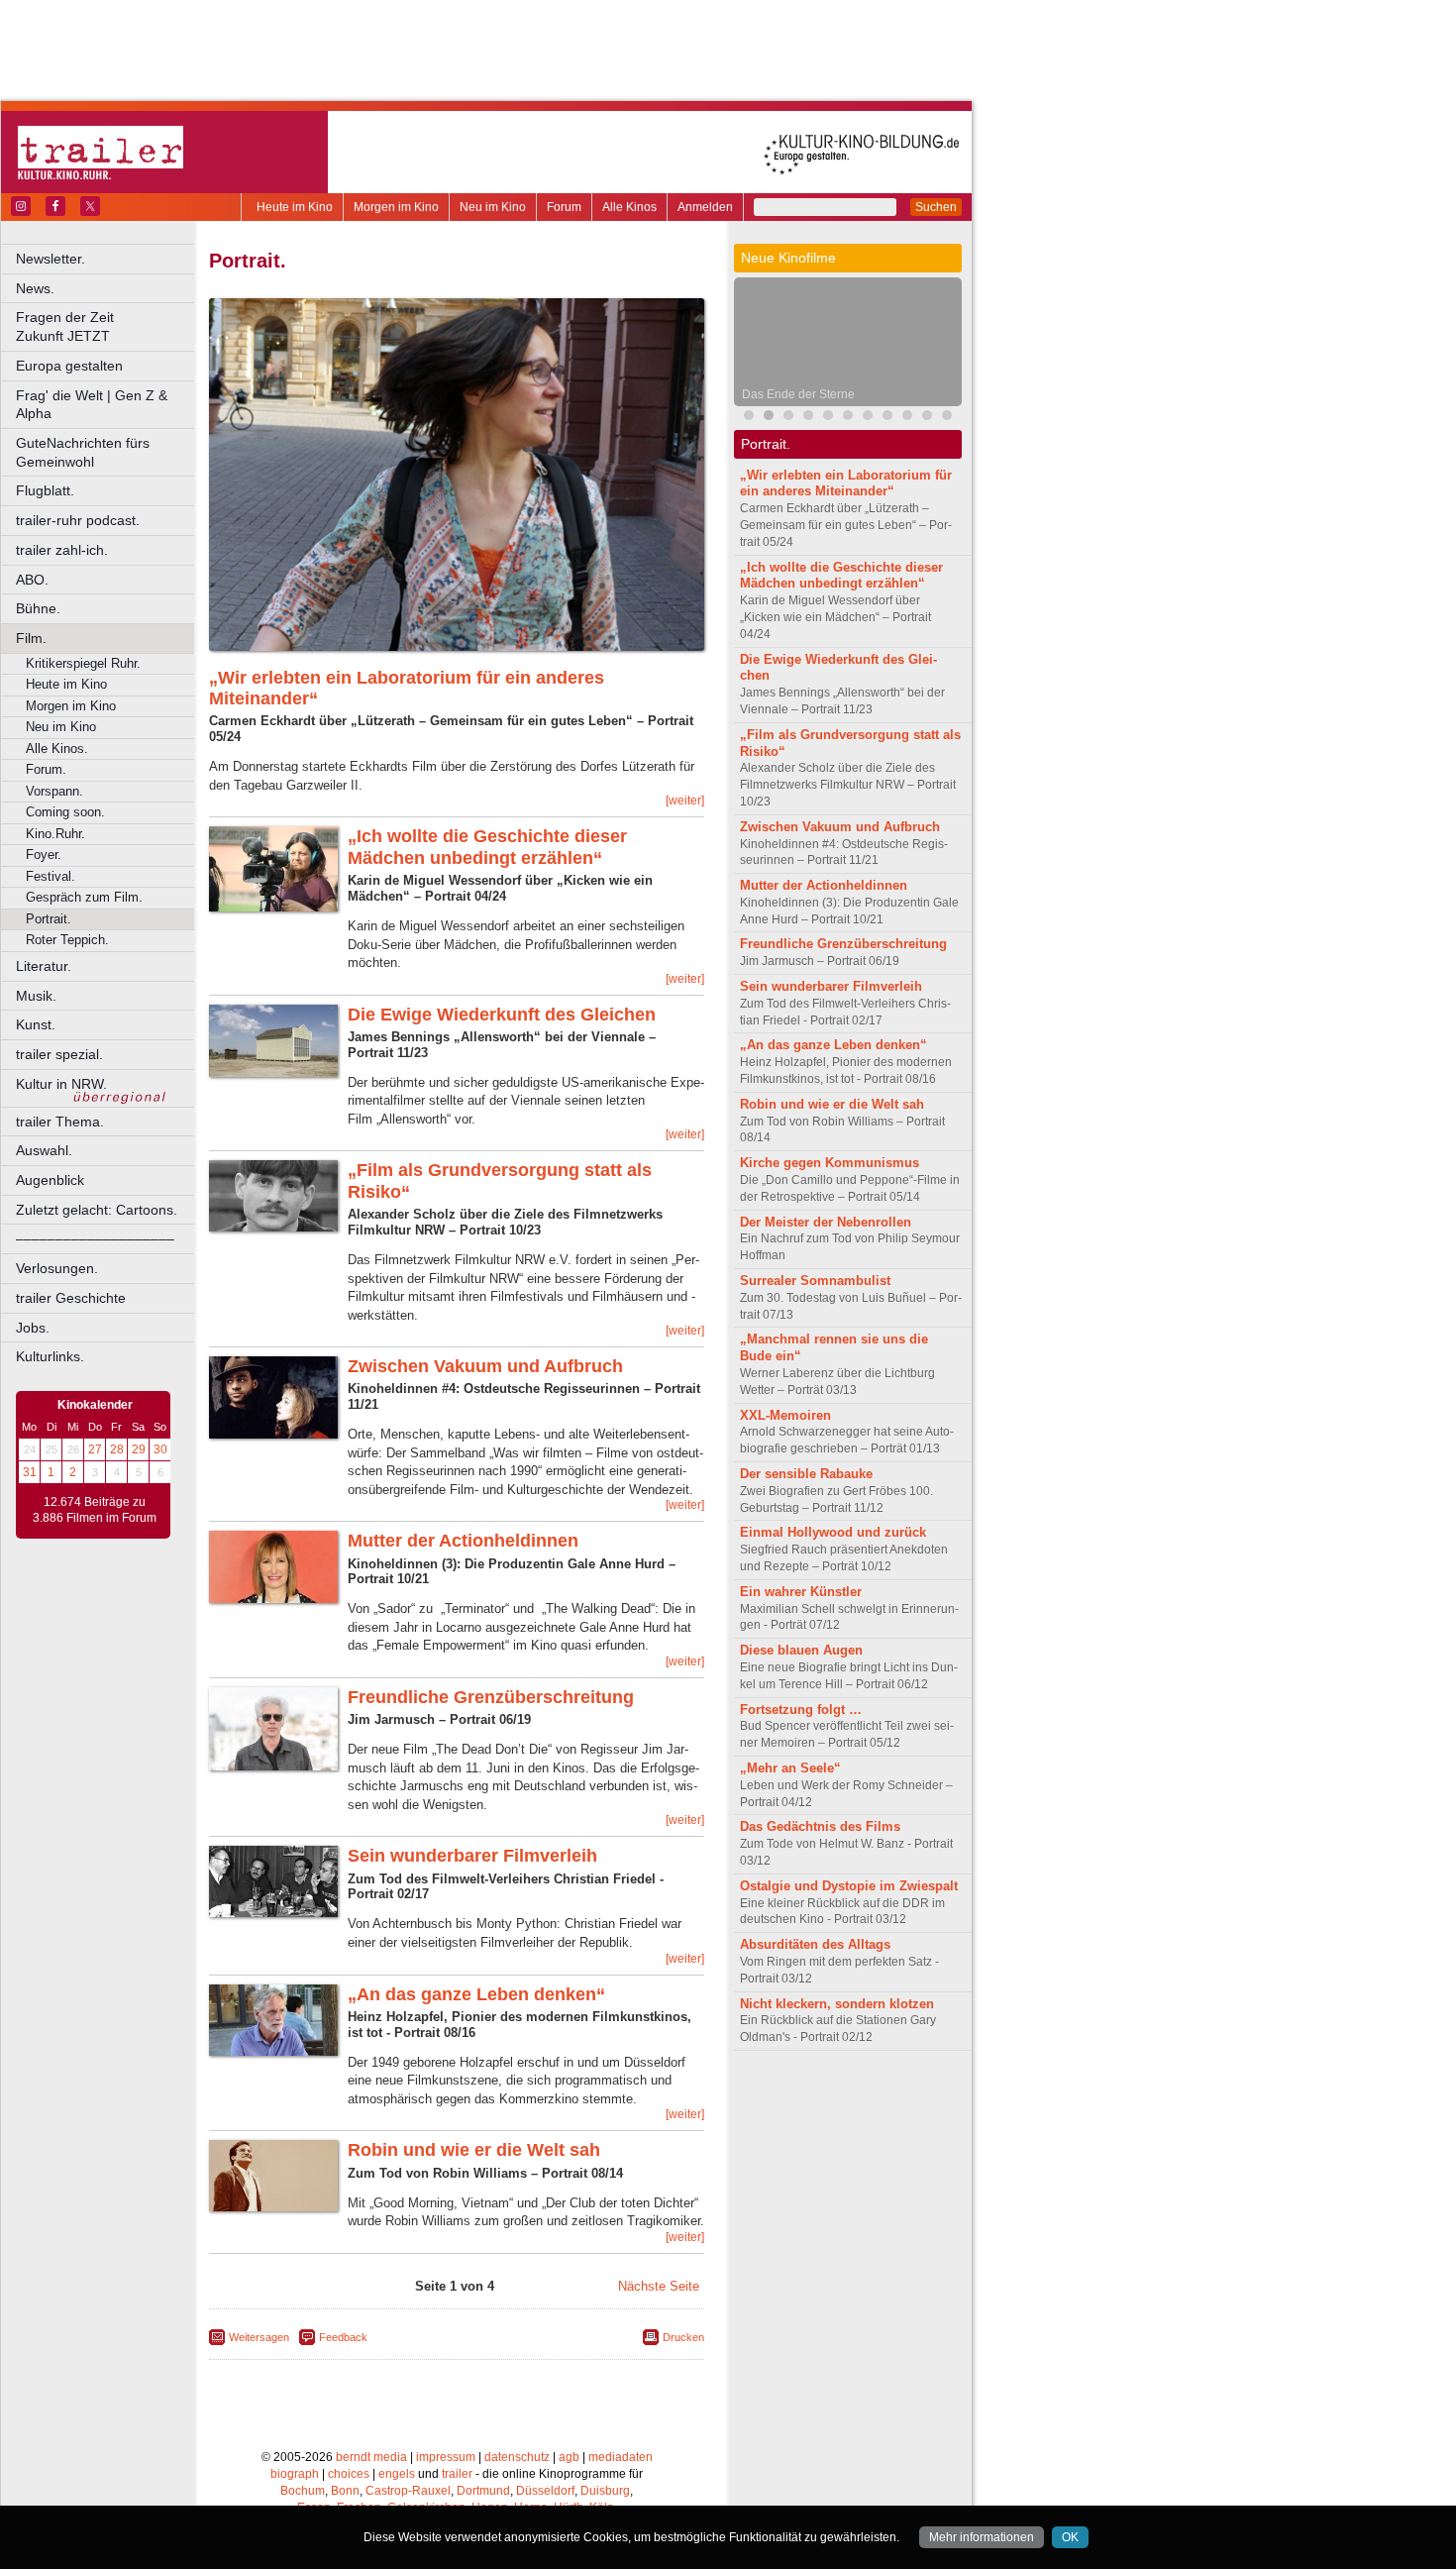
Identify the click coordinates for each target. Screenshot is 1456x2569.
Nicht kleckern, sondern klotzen (837, 2004)
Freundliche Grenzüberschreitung (491, 1697)
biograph (295, 2474)
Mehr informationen (982, 2537)
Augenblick (50, 1180)
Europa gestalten (69, 366)
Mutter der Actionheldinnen (463, 1541)
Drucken (683, 2337)
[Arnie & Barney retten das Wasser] (947, 418)
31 (30, 1472)
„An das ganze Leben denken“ (476, 1994)
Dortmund (483, 2491)
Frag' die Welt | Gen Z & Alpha (92, 405)
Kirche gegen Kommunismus (830, 1163)
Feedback (343, 2337)
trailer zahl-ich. (62, 550)
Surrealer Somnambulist (815, 1281)
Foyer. (44, 855)
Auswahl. (44, 1150)
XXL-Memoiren (785, 1415)
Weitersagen (259, 2337)
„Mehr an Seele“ (790, 1768)
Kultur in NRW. (61, 1084)
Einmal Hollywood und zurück (833, 1532)
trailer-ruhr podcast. (78, 520)
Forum (564, 207)
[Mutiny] (808, 418)
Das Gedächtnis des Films (820, 1826)
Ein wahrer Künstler (801, 1592)
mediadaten (621, 2457)
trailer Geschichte (71, 1298)
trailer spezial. (59, 1054)
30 (160, 1449)
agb (569, 2457)
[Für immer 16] (907, 418)
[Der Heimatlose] (887, 418)
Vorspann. (54, 791)
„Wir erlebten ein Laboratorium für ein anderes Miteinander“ (846, 483)
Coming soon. (65, 812)
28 (117, 1449)
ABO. (32, 580)
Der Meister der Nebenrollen (826, 1222)
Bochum (303, 2491)
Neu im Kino (493, 207)
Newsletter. (51, 259)
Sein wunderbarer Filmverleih (472, 1856)
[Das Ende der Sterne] (769, 418)
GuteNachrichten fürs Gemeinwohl (83, 452)
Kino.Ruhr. (55, 834)
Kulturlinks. (50, 1356)
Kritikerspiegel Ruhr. (83, 663)
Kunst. (36, 1024)
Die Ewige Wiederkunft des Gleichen (502, 1015)
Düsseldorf (545, 2491)
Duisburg (605, 2491)
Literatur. (44, 966)
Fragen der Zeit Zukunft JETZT (106, 326)
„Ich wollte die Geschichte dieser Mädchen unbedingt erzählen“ (487, 847)
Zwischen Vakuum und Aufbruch (485, 1366)
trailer (457, 2474)
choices (349, 2474)
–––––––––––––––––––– (95, 1238)
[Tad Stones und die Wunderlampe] (788, 418)
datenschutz (517, 2457)
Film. (31, 638)
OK (1070, 2537)
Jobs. (33, 1328)
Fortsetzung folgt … (801, 1710)
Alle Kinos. (57, 749)
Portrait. (49, 919)
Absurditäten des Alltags (815, 1944)
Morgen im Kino (396, 207)
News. (35, 288)
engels (397, 2474)
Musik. (36, 996)
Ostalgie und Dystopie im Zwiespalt (849, 1886)
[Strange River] (927, 418)
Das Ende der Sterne (798, 394)
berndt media (371, 2457)
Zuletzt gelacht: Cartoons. (97, 1210)
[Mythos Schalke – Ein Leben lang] (848, 418)
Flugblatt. (45, 490)
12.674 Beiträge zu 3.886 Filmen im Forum (95, 1510)
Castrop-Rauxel (408, 2491)
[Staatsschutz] (868, 418)
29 (139, 1449)
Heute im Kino (295, 207)
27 (95, 1449)
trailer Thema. (60, 1122)
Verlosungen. (57, 1268)
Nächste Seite (659, 2286)
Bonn (345, 2491)
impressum (446, 2457)
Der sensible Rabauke (806, 1474)
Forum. (46, 769)
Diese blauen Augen (801, 1650)
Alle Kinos (629, 207)
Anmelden (705, 207)
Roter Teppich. (67, 940)
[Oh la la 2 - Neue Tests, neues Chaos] (828, 418)
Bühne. (38, 608)
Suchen (936, 207)
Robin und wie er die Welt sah (474, 2150)
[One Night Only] (749, 418)
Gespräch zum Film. (84, 897)
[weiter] (685, 801)
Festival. (51, 876)
